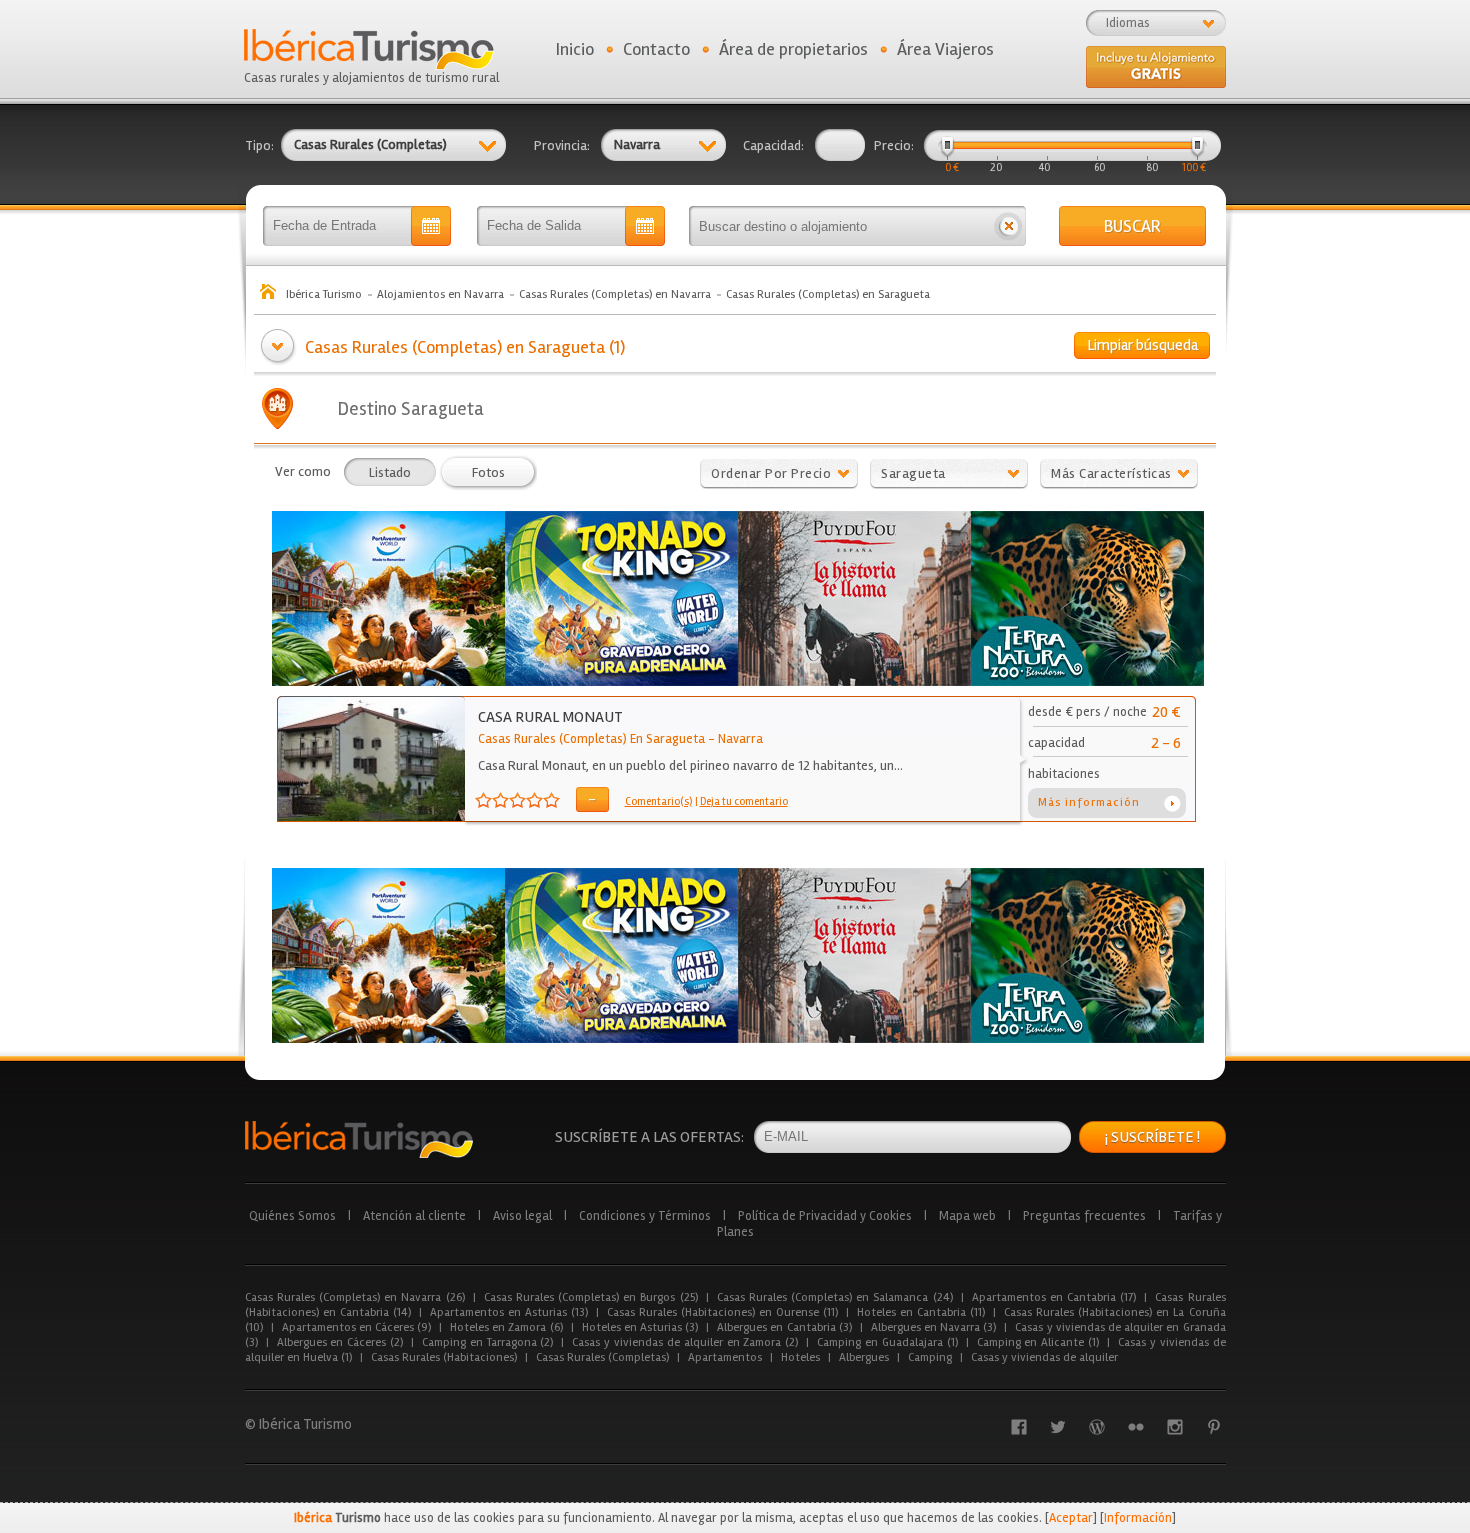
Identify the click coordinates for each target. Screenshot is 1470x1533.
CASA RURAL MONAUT (550, 717)
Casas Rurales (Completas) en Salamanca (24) (835, 1297)
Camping (930, 1357)
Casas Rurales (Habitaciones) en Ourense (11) (722, 1312)
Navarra (740, 739)
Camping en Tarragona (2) (487, 1342)
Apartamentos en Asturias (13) (509, 1312)
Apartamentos (725, 1357)
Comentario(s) (658, 801)
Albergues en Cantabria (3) (784, 1327)
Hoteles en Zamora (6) (506, 1327)
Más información (1089, 802)
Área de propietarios (793, 49)
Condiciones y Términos (645, 1216)
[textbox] (840, 226)
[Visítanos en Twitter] (1058, 1427)
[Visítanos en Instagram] (1175, 1427)
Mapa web (967, 1216)
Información (1138, 1518)
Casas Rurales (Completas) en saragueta (591, 739)
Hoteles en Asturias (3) (640, 1327)
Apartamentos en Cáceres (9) (357, 1327)
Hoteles (800, 1357)
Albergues (864, 1357)
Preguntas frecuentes (1084, 1216)
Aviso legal (522, 1216)
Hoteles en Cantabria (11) (921, 1312)
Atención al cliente (414, 1216)
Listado (390, 472)
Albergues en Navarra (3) (934, 1327)
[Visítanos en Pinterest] (1214, 1427)
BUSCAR (1132, 226)
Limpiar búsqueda (1142, 345)
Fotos (488, 472)
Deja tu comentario (744, 801)
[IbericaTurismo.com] (359, 1139)
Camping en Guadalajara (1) (887, 1342)
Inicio (575, 49)
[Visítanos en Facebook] (1019, 1427)
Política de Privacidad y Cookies (825, 1216)
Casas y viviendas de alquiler (1044, 1357)
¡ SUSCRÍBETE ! (1152, 1137)
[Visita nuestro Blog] (1097, 1427)
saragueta (913, 473)
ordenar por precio (771, 473)
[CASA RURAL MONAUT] (371, 817)
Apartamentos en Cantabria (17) (1054, 1297)
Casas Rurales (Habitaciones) (444, 1357)
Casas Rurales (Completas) (602, 1357)
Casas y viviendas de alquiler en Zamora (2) (685, 1342)
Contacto (656, 49)
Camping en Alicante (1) (1038, 1342)
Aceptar (1071, 1518)
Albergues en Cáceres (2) (340, 1342)
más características (1111, 473)
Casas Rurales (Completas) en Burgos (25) (591, 1297)
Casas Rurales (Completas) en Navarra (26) (355, 1297)
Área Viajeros (945, 49)
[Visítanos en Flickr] (1136, 1427)
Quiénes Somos (292, 1216)
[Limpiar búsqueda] (1008, 226)
